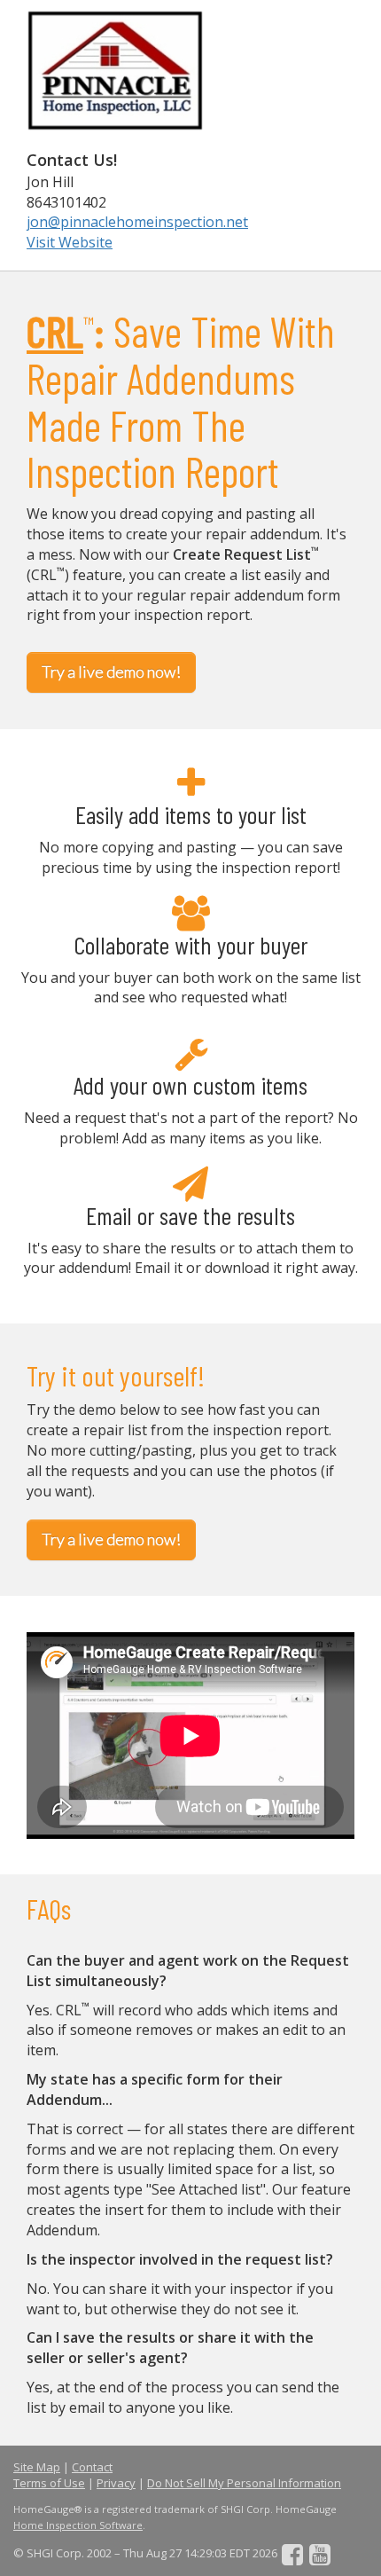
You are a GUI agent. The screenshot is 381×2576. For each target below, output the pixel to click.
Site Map (37, 2467)
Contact (92, 2467)
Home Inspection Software (78, 2525)
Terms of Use (49, 2483)
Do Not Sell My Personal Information (244, 2483)
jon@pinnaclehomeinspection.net (137, 222)
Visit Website (70, 242)
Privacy (116, 2483)
